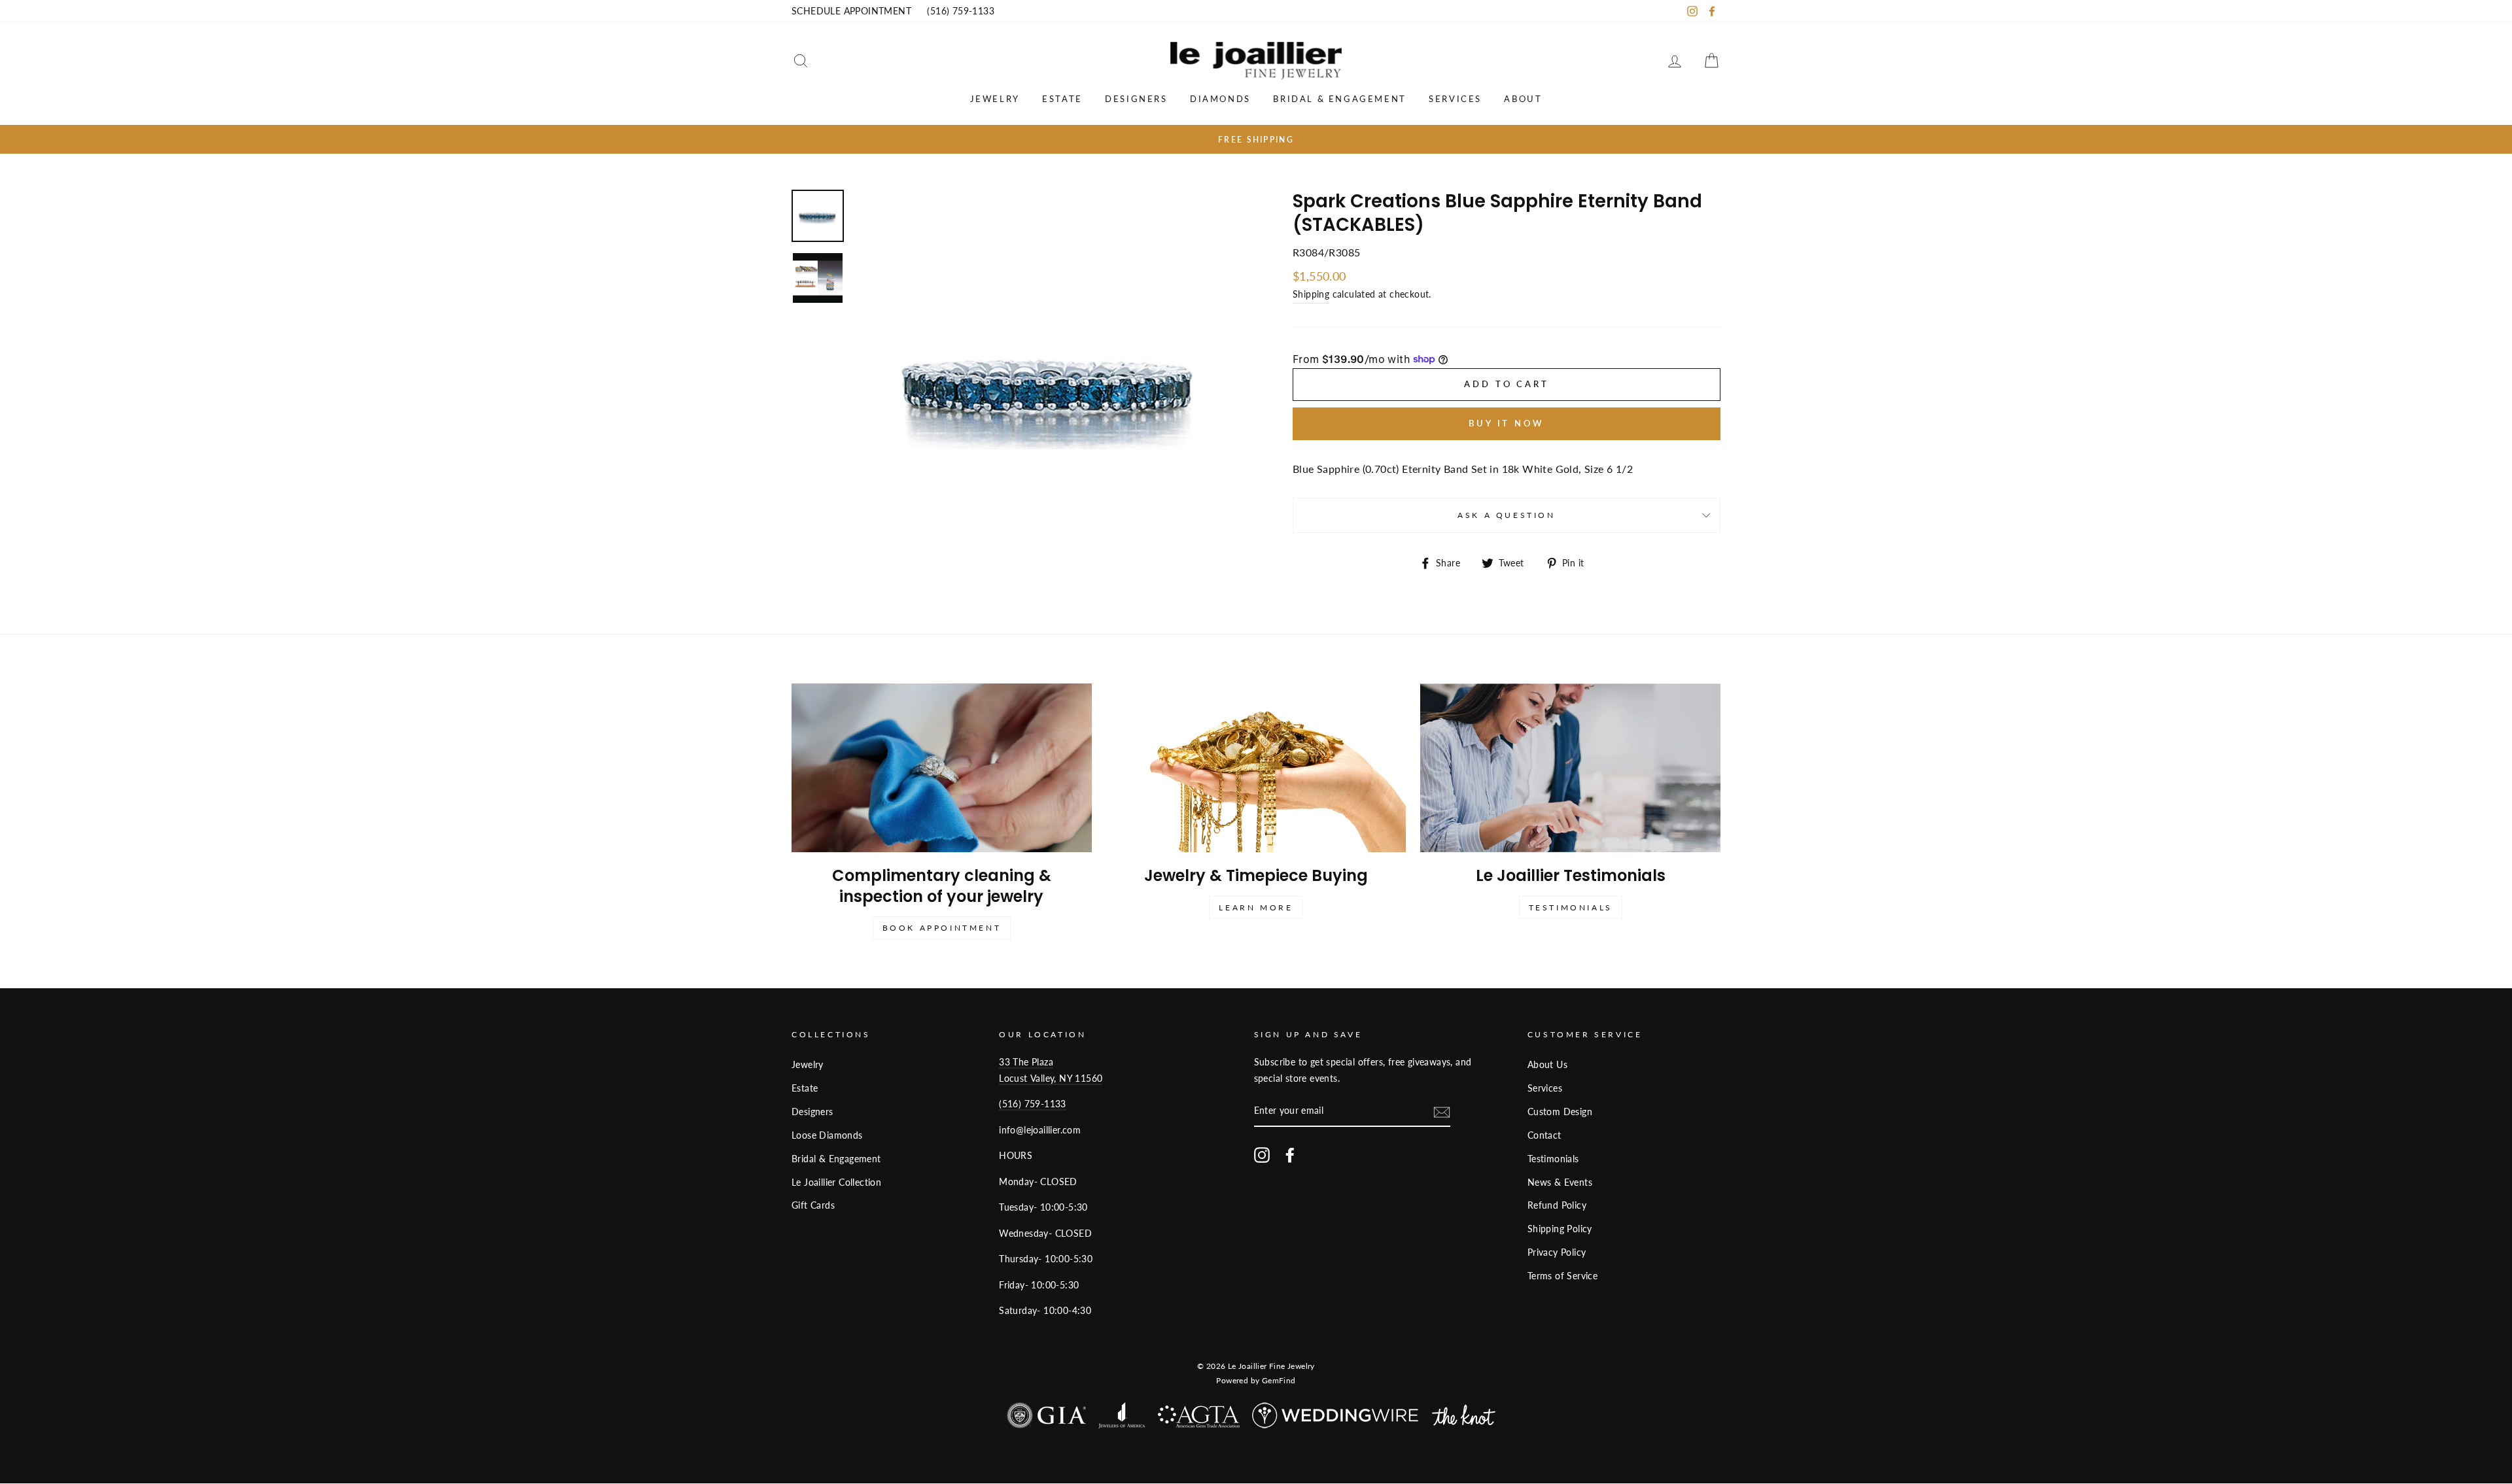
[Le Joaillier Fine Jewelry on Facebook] (1290, 1155)
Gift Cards (813, 1205)
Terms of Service (1562, 1276)
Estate (1062, 99)
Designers (1136, 99)
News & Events (1560, 1182)
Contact (1544, 1135)
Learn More (1256, 907)
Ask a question (1506, 515)
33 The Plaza (1026, 1062)
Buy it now (1507, 423)
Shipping (1311, 294)
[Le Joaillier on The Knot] (1464, 1418)
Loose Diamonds (827, 1135)
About (1523, 99)
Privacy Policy (1557, 1252)
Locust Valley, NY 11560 (1051, 1078)
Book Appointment (942, 928)
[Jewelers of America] (1122, 1418)
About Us (1547, 1065)
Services (1455, 99)
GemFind (1279, 1380)
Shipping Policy (1560, 1229)
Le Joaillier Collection (836, 1182)
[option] (1256, 139)
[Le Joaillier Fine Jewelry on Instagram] (1262, 1155)
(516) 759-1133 (961, 11)
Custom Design (1560, 1112)
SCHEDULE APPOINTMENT (851, 11)
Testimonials (1571, 907)
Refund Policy (1557, 1205)
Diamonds (1220, 99)
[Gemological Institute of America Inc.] (1046, 1418)
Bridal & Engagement (1339, 99)
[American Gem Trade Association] (1199, 1420)
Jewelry (995, 99)
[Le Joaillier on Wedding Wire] (1336, 1418)
